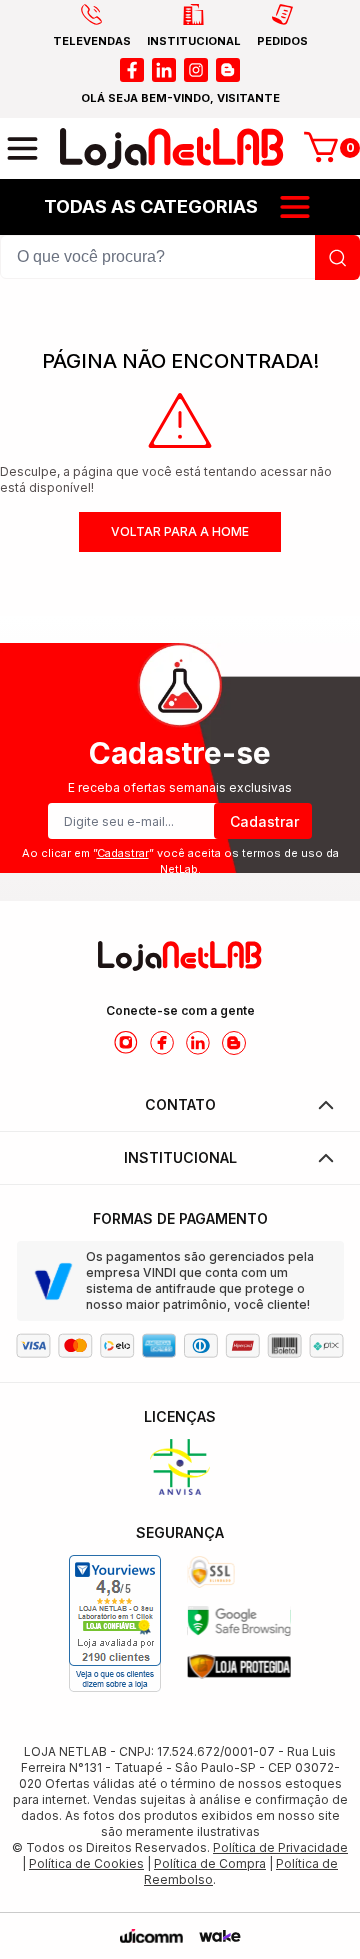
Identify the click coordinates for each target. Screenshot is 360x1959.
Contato (180, 1104)
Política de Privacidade (280, 1847)
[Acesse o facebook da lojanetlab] (132, 70)
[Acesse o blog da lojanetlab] (228, 70)
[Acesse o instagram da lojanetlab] (196, 70)
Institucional (180, 1157)
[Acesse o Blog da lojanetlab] (234, 1043)
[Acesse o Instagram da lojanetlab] (126, 1043)
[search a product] (337, 257)
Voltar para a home (180, 531)
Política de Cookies (86, 1863)
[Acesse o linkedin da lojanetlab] (164, 70)
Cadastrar (264, 821)
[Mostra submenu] (295, 207)
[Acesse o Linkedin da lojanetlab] (198, 1043)
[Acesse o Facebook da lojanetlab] (162, 1043)
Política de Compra (210, 1863)
